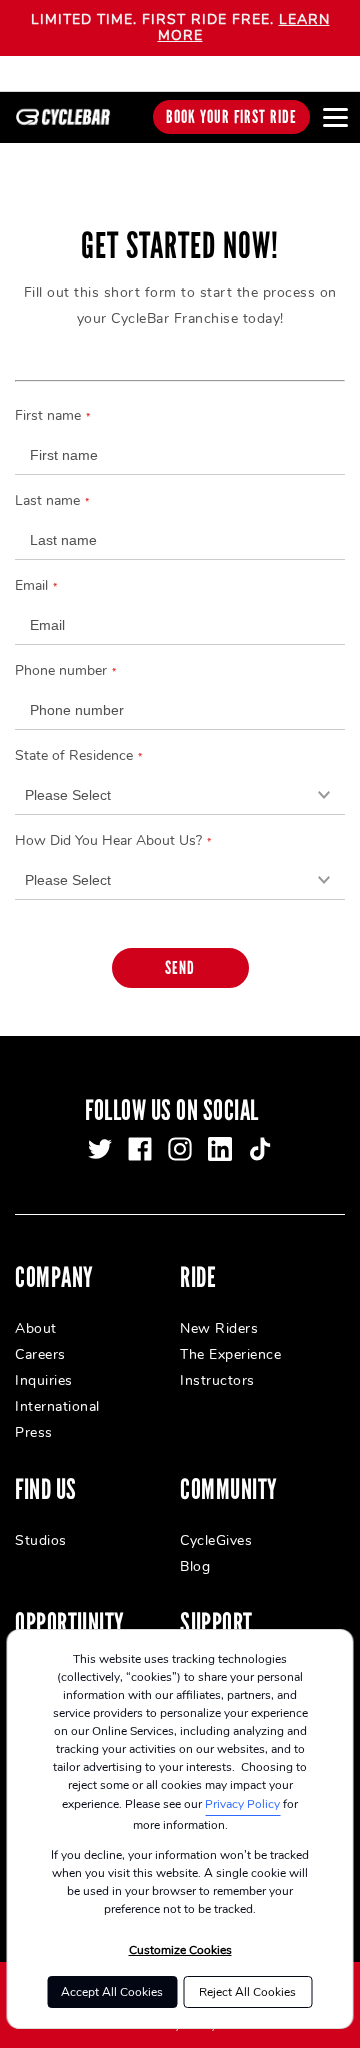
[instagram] (180, 1149)
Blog (195, 1566)
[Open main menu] (335, 117)
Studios (41, 1540)
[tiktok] (260, 1149)
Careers (40, 1354)
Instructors (217, 1380)
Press (34, 1432)
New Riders (219, 1328)
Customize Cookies (180, 1950)
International (57, 1406)
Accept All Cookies (112, 1992)
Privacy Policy (242, 1804)
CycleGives (216, 1540)
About (36, 1328)
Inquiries (44, 1380)
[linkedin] (220, 1149)
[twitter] (100, 1149)
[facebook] (140, 1149)
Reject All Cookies (247, 1992)
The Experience (230, 1354)
